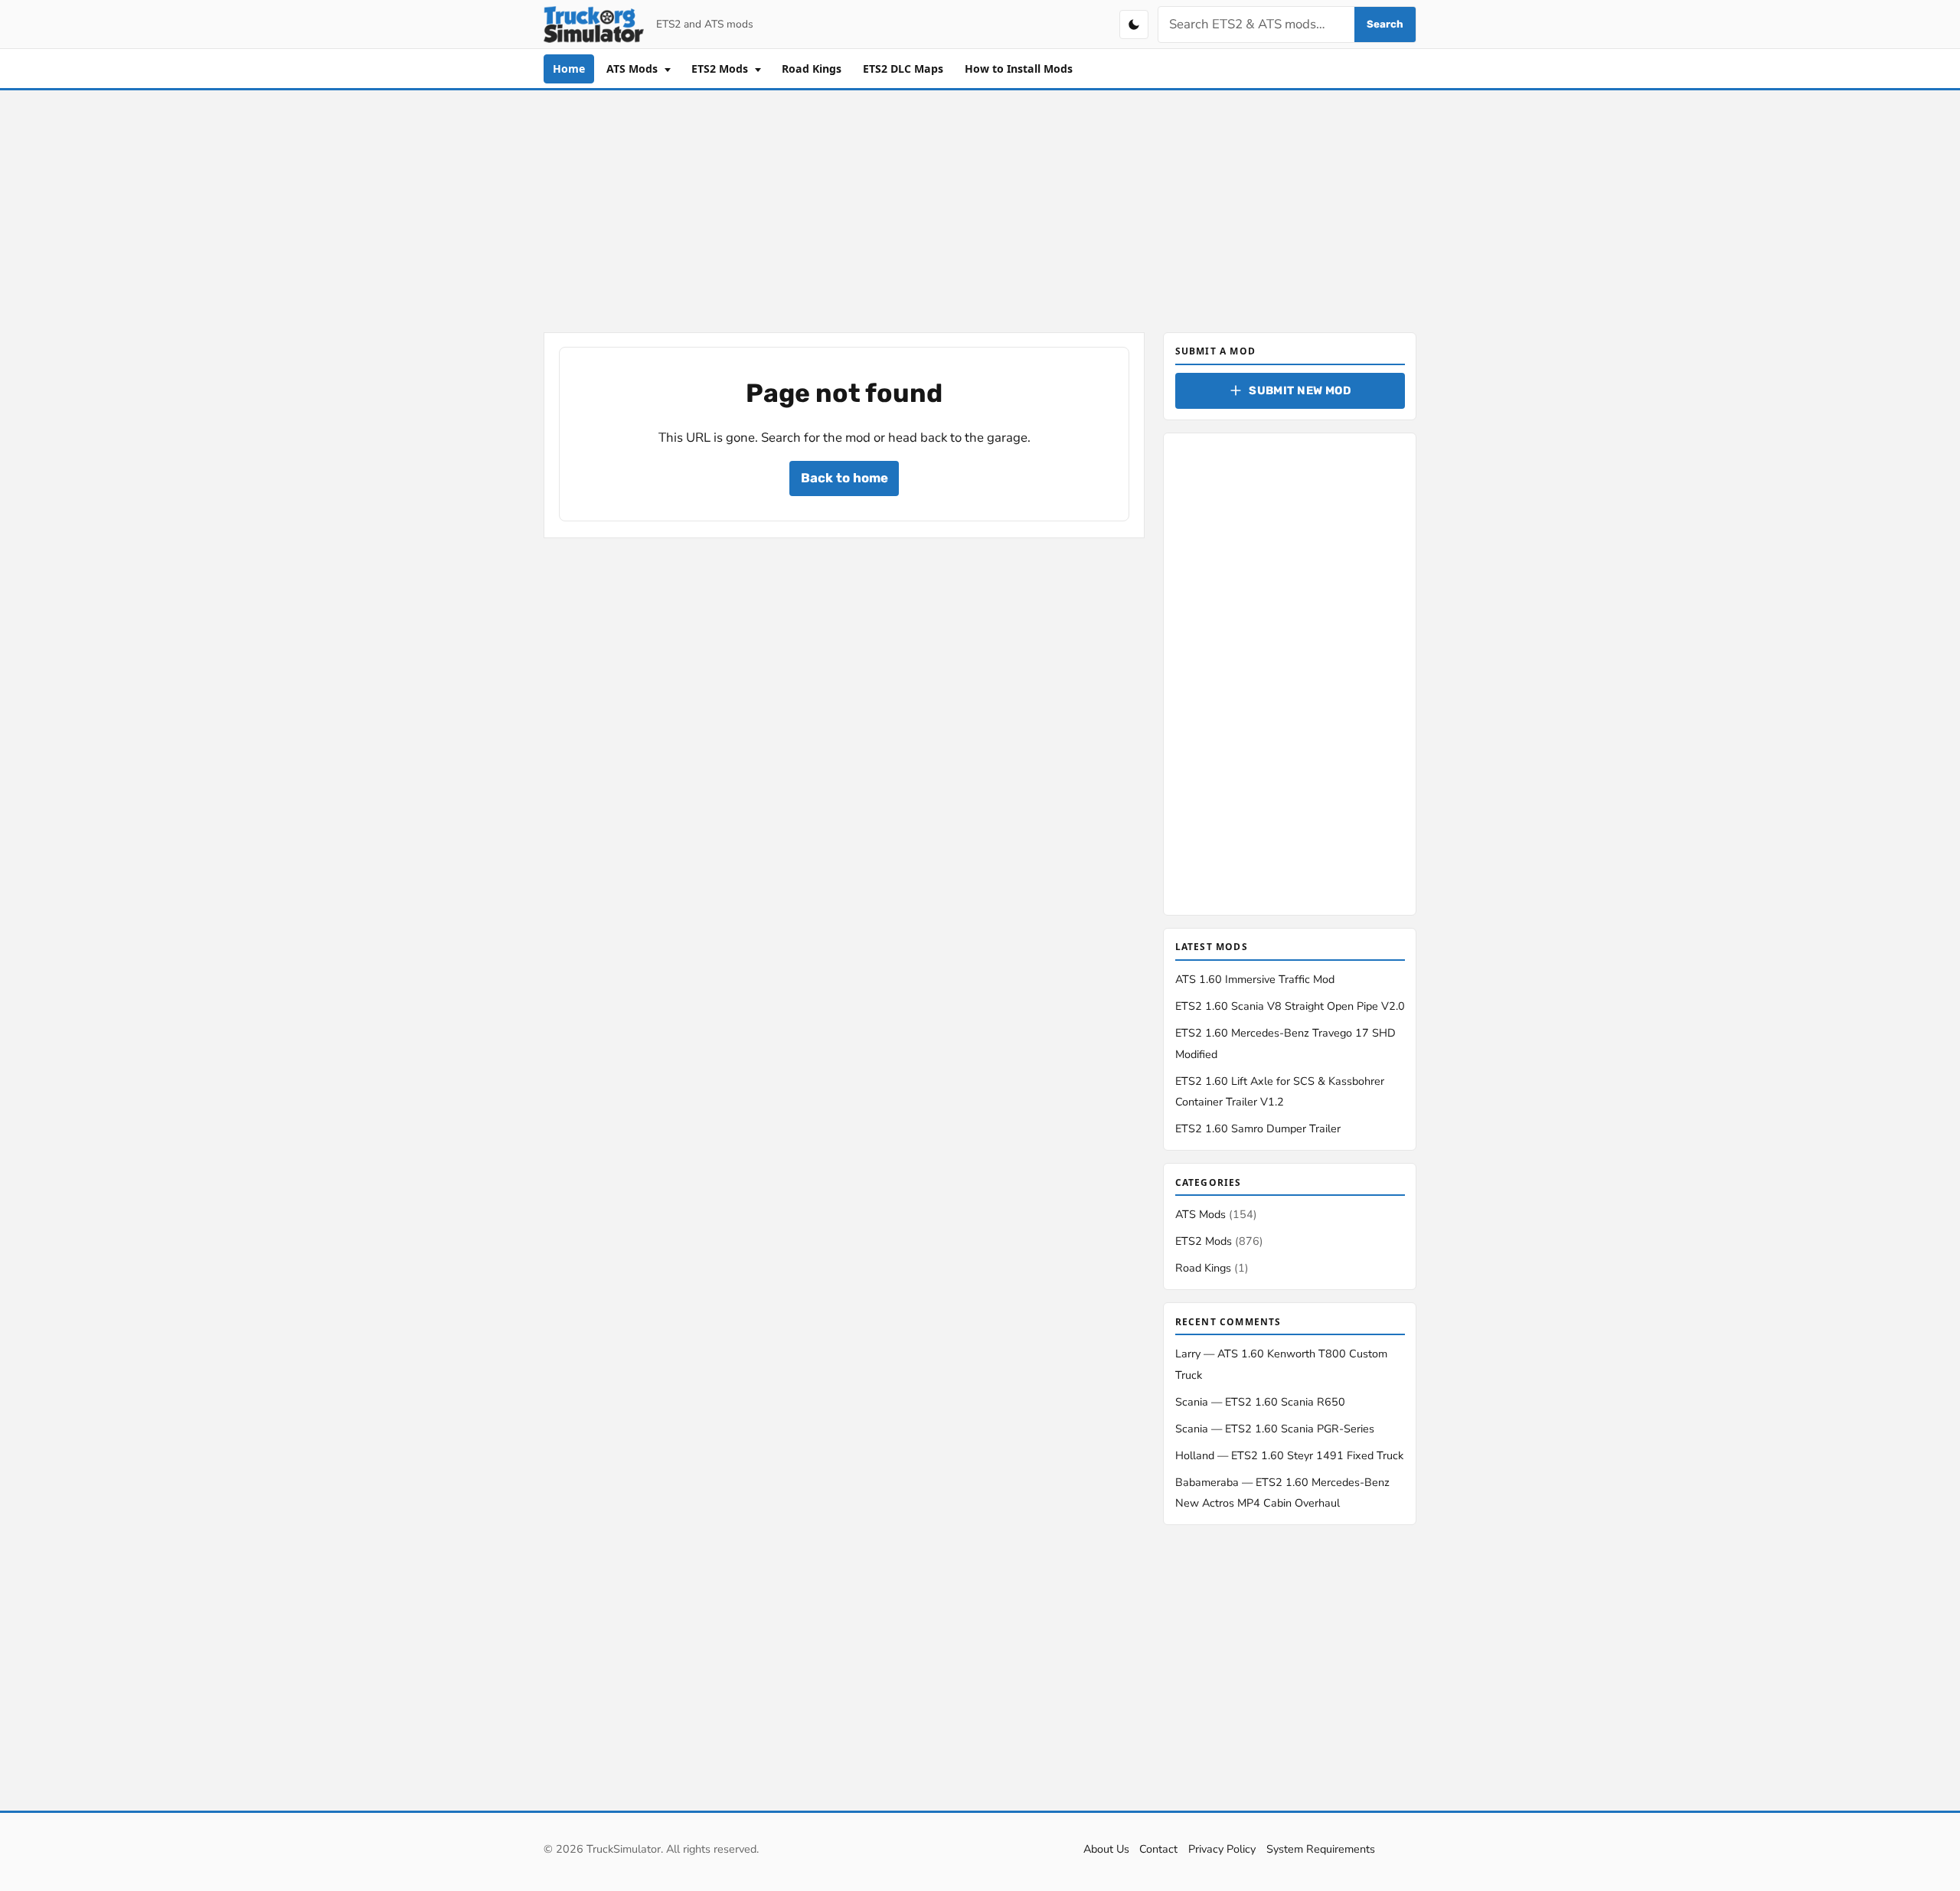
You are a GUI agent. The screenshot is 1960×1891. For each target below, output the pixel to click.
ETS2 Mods (721, 69)
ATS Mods (634, 69)
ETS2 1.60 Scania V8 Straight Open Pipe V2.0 (1290, 1006)
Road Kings (812, 69)
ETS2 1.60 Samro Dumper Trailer (1258, 1128)
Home (569, 69)
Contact (1158, 1849)
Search (1385, 24)
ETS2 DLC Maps (903, 69)
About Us (1106, 1849)
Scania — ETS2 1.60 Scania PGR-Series (1275, 1429)
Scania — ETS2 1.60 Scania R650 (1260, 1402)
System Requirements (1321, 1849)
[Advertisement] (980, 208)
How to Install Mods (1019, 69)
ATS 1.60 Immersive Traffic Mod (1255, 979)
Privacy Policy (1222, 1849)
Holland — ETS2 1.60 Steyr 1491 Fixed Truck (1289, 1455)
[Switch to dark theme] (1134, 24)
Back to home (844, 478)
